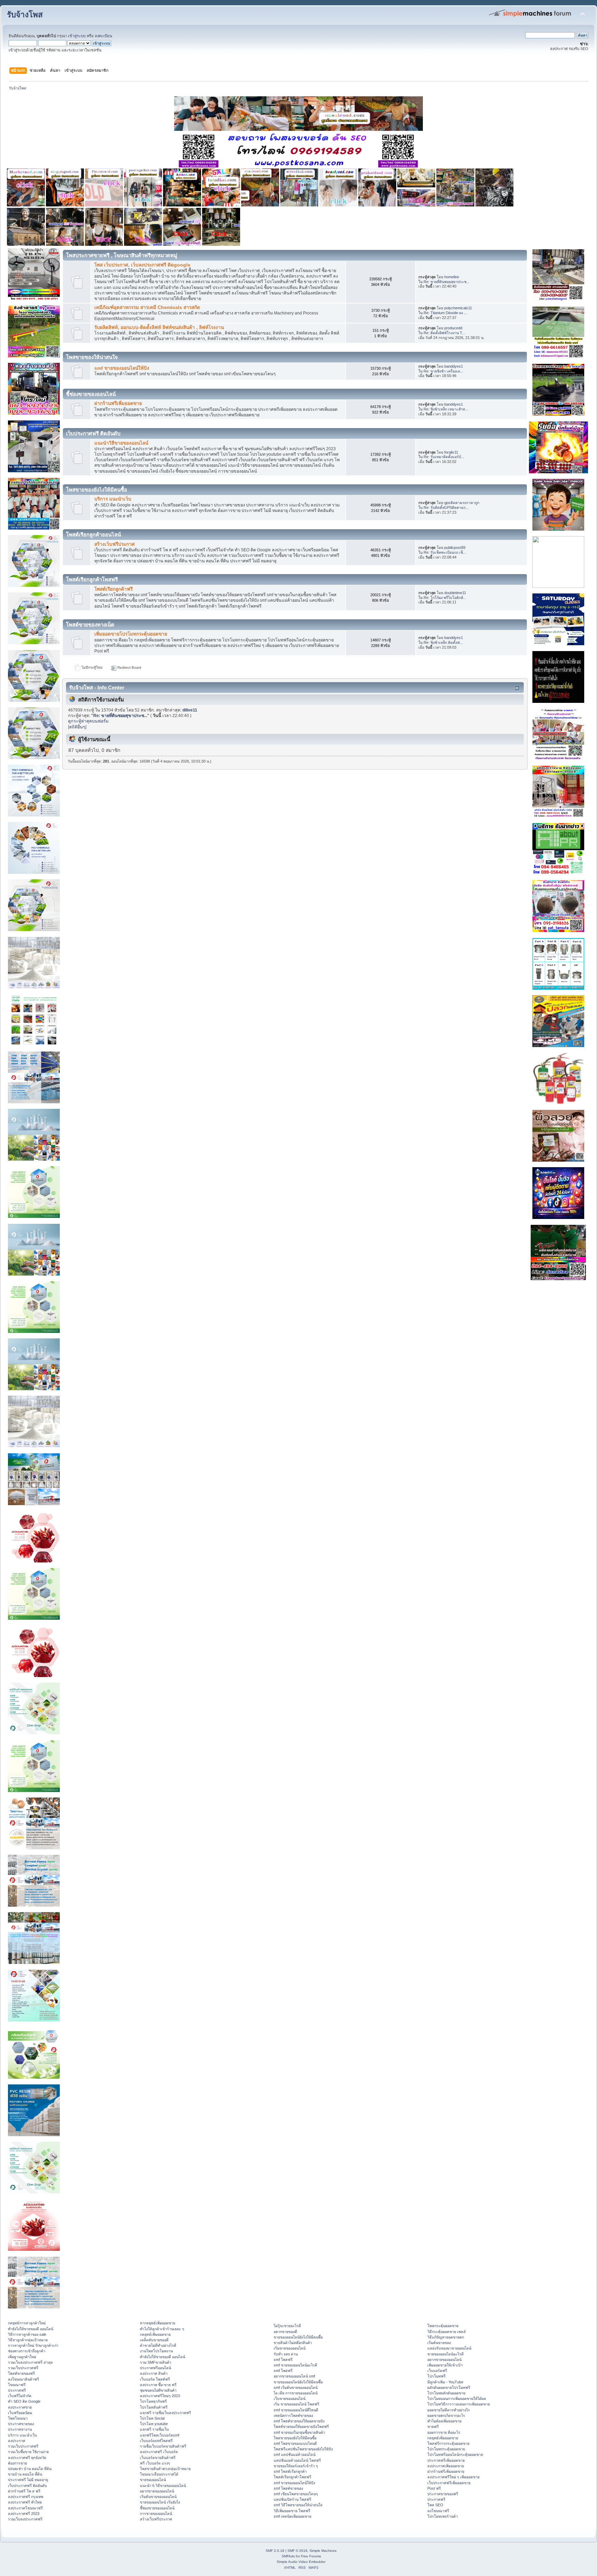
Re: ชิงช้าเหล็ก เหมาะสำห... (446, 409)
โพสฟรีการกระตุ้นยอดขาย (448, 2443)
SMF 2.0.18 (275, 2551)
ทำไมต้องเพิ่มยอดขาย (444, 2421)
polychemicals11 (458, 308)
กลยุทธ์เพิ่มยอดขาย (155, 2334)
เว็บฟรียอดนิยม (20, 2413)
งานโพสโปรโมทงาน (156, 2351)
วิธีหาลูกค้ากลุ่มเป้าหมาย (28, 2340)
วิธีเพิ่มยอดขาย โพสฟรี (292, 2511)
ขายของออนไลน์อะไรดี (446, 2354)
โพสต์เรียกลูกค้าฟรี (113, 589)
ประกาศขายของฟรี (443, 2494)
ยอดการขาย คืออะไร (444, 2432)
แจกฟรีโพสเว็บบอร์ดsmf (160, 2435)
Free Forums (311, 2556)
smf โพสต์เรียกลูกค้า (290, 2471)
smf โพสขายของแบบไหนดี (295, 2443)
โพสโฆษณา (18, 2418)
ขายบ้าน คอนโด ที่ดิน (25, 2474)
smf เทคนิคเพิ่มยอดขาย (292, 2516)
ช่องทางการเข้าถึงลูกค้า (27, 2351)
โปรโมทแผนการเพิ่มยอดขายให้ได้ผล (457, 2399)
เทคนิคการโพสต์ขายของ (293, 2415)
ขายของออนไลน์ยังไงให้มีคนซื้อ (298, 2337)
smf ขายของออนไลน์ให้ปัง (122, 368)
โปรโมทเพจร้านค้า (443, 2516)
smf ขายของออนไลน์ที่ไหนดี (296, 2410)
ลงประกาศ (17, 2441)
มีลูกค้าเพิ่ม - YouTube (445, 2382)
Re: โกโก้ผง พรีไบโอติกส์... (445, 598)
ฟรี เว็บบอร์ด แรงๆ (155, 2463)
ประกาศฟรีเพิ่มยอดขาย (446, 2460)
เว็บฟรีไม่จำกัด (20, 2396)
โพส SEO (435, 2505)
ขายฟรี (433, 2427)
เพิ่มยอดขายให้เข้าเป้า (445, 2365)
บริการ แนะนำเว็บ (113, 499)
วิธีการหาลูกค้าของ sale (27, 2334)
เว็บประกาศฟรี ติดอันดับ (27, 2486)
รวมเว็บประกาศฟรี (23, 2368)
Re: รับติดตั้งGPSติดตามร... (446, 507)
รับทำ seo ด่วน (286, 2354)
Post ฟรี (434, 2488)
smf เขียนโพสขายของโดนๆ (296, 2494)
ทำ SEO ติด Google (24, 2401)
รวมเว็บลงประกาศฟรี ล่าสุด (30, 2362)
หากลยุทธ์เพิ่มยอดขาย (158, 2323)
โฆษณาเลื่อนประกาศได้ (159, 2474)
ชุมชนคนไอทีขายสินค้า (158, 2390)
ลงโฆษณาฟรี (438, 2511)
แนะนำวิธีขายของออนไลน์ (121, 443)
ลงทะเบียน (103, 36)
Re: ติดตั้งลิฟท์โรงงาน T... (444, 333)
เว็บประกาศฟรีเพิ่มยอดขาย (449, 2483)
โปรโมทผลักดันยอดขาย (446, 2393)
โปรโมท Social (152, 2418)
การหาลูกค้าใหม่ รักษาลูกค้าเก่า (33, 2345)
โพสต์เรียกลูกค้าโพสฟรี (292, 2477)
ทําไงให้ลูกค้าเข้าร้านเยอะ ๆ (162, 2329)
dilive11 (190, 710)
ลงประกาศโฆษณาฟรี (25, 2508)
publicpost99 (455, 548)
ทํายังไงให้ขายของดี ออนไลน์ (31, 2329)
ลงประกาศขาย (20, 2407)
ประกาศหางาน (20, 2429)
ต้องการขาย (17, 2463)
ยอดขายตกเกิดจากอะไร (446, 2415)
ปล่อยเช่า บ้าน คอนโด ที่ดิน (30, 2469)
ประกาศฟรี (17, 2390)
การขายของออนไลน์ (156, 2514)
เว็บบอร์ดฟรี (437, 2371)
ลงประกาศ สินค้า (154, 2373)
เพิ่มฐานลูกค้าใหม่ (22, 2357)
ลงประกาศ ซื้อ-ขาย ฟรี (158, 2385)
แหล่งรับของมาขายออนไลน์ (449, 2348)
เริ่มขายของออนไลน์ (290, 2348)
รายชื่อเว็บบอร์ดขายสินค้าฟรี (163, 2446)
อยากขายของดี (285, 2332)
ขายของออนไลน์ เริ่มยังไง (160, 2502)
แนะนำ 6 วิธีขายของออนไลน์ (163, 2486)
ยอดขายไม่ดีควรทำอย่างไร (449, 2410)
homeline (452, 277)
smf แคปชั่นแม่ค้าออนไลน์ (295, 2454)
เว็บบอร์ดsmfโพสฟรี (156, 2441)
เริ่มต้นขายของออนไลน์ (158, 2497)
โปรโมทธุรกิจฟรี (153, 2401)
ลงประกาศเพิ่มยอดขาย (446, 2466)
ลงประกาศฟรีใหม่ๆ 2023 (160, 2396)
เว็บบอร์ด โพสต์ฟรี (155, 2379)
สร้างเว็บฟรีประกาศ (115, 544)
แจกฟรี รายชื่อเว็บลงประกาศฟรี (165, 2413)
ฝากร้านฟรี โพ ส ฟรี (24, 2491)
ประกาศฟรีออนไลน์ (155, 2368)
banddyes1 (454, 366)
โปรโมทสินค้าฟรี (154, 2407)
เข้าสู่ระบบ (77, 36)
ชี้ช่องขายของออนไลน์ (157, 2508)
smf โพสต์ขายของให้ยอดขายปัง (299, 2421)
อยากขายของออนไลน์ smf (294, 2376)
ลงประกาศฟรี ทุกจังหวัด (27, 2458)
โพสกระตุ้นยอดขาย (443, 2326)
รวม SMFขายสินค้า (156, 2362)
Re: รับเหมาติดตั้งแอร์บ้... (444, 457)
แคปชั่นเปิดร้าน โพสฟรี (292, 2499)
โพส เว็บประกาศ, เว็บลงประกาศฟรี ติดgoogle (142, 265)
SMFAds (288, 2556)
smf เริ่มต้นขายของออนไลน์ (296, 2388)
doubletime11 (455, 593)
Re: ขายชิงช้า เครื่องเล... (443, 371)
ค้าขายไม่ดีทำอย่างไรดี (158, 2345)
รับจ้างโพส (25, 15)
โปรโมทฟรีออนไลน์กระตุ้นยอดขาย (455, 2454)
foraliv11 (451, 452)
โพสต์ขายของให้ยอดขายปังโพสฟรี (301, 2427)
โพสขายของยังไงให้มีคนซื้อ (295, 2438)
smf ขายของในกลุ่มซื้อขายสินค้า (299, 2432)
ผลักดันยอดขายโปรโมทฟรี (449, 2388)
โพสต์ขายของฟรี (21, 2373)
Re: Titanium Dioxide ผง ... (445, 313)
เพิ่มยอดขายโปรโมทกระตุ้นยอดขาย (131, 634)
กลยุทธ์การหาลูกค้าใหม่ (27, 2323)
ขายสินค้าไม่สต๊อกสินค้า (293, 2343)
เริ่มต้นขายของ (439, 2343)
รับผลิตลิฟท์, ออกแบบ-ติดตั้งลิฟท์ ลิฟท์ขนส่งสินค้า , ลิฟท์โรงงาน (159, 327)
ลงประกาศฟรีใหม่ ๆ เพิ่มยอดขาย (453, 2477)
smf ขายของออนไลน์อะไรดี (295, 2365)
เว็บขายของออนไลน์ (290, 2399)
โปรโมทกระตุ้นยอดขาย (446, 2449)
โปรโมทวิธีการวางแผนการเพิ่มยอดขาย (459, 2404)
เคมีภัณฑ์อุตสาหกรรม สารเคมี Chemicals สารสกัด (147, 307)
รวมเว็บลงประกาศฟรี (25, 2519)
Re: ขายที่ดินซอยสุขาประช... (447, 282)
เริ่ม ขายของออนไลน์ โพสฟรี (296, 2404)
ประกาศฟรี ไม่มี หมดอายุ (28, 2480)
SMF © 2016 (297, 2551)
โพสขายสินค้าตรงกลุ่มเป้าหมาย (165, 2469)
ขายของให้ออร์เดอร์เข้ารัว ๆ (296, 2466)
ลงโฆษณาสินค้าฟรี (23, 2379)
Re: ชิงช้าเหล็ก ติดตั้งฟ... (443, 642)
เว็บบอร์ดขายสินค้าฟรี (158, 2458)
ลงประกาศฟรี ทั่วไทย (25, 2502)
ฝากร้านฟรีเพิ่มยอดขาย (118, 403)
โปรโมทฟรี (437, 2376)
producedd (453, 328)
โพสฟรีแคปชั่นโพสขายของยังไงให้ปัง (303, 2449)
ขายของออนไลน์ (153, 2480)
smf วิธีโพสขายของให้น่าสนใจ (298, 2505)
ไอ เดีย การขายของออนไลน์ (296, 2393)
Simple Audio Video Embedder (301, 2562)
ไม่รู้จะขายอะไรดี (287, 2326)
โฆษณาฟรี (17, 2385)
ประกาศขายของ (21, 2424)
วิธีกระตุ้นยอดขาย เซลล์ (447, 2332)
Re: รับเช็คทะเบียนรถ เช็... (445, 552)
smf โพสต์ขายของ (288, 2488)
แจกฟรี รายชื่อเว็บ (154, 2429)
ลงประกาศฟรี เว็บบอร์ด (159, 2452)
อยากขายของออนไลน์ (157, 2491)
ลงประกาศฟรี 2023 (24, 2514)
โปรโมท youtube (154, 2424)
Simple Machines (323, 2551)
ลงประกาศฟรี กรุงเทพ (26, 2497)
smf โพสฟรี (283, 2360)
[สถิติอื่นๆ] (77, 727)
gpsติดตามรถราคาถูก (462, 503)
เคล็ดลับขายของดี (154, 2340)
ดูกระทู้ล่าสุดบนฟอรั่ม (88, 721)
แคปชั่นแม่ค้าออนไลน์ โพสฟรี (297, 2460)
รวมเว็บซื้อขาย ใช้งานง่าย (28, 2452)
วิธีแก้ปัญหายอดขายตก (446, 2337)
